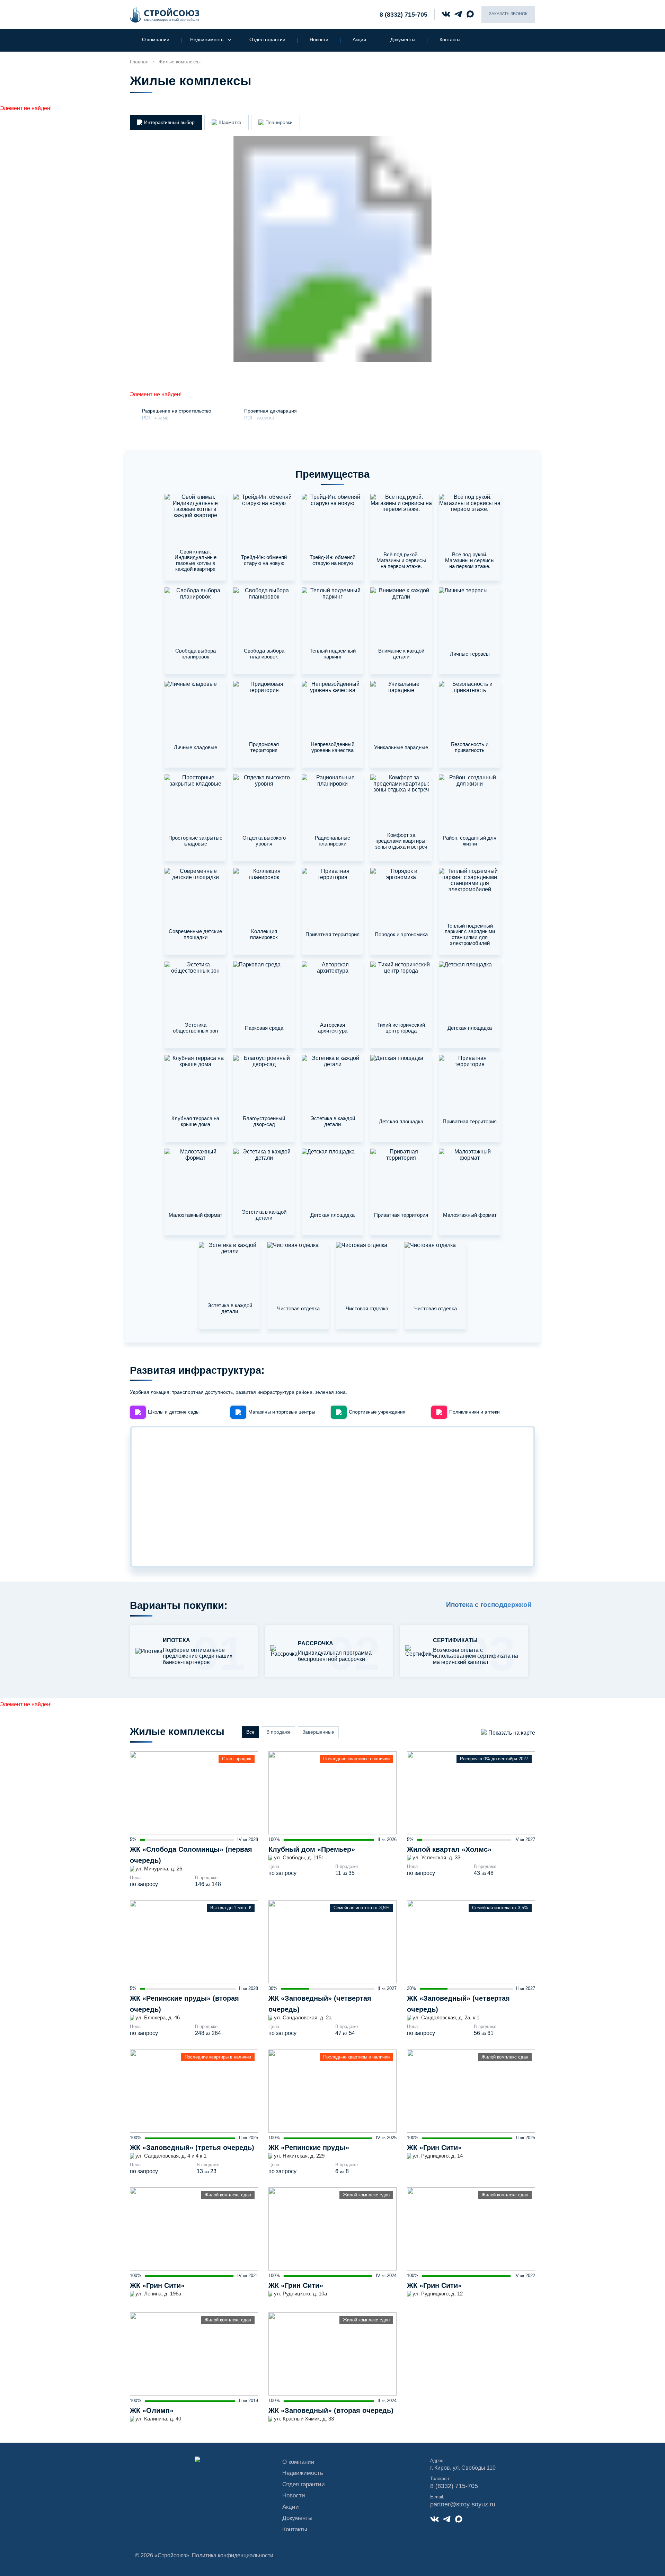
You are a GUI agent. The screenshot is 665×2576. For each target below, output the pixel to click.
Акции (359, 39)
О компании (156, 39)
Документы (403, 39)
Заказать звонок (508, 14)
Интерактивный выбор (169, 122)
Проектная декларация (271, 411)
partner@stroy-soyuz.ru (463, 2504)
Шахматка (230, 122)
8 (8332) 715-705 (404, 15)
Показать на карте (512, 1733)
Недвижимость (207, 39)
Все (250, 1732)
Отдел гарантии (267, 39)
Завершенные (318, 1732)
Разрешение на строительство (177, 411)
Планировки (279, 122)
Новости (319, 39)
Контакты (450, 39)
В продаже (278, 1732)
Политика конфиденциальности (233, 2555)
